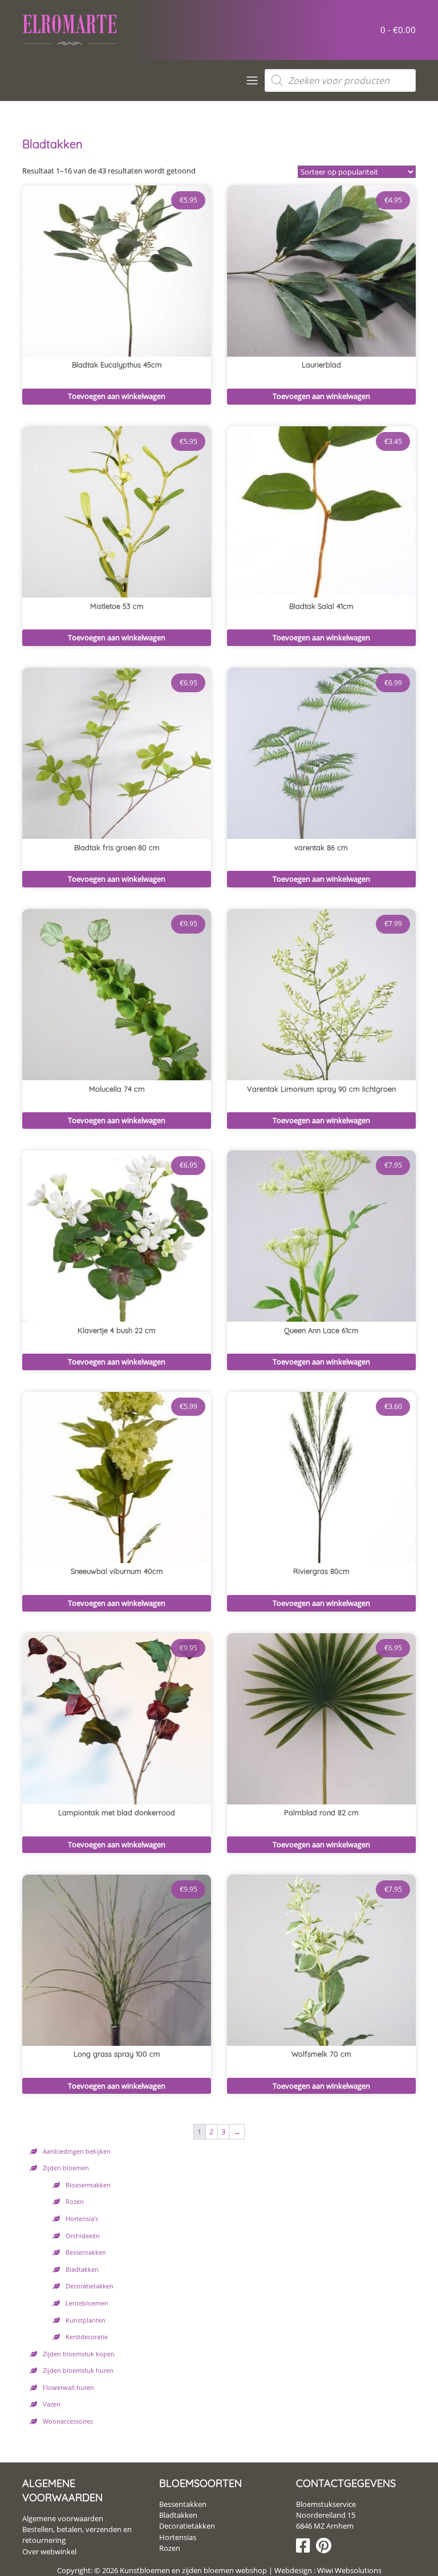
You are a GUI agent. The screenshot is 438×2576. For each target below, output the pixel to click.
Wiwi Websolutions (348, 2570)
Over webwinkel (49, 2551)
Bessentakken (86, 2252)
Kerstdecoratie (87, 2337)
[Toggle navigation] (252, 80)
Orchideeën (83, 2236)
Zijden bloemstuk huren (78, 2370)
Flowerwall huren (68, 2387)
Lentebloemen (87, 2303)
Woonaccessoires (68, 2421)
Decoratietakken (90, 2286)
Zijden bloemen (66, 2168)
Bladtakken (82, 2269)
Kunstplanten (86, 2320)
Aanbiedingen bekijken (77, 2151)
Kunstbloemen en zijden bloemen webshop (193, 2570)
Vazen (52, 2404)
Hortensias (178, 2537)
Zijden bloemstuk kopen (79, 2354)
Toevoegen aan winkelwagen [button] (117, 396)
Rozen (75, 2201)
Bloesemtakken (88, 2185)
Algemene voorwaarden (63, 2518)
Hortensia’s (82, 2218)
